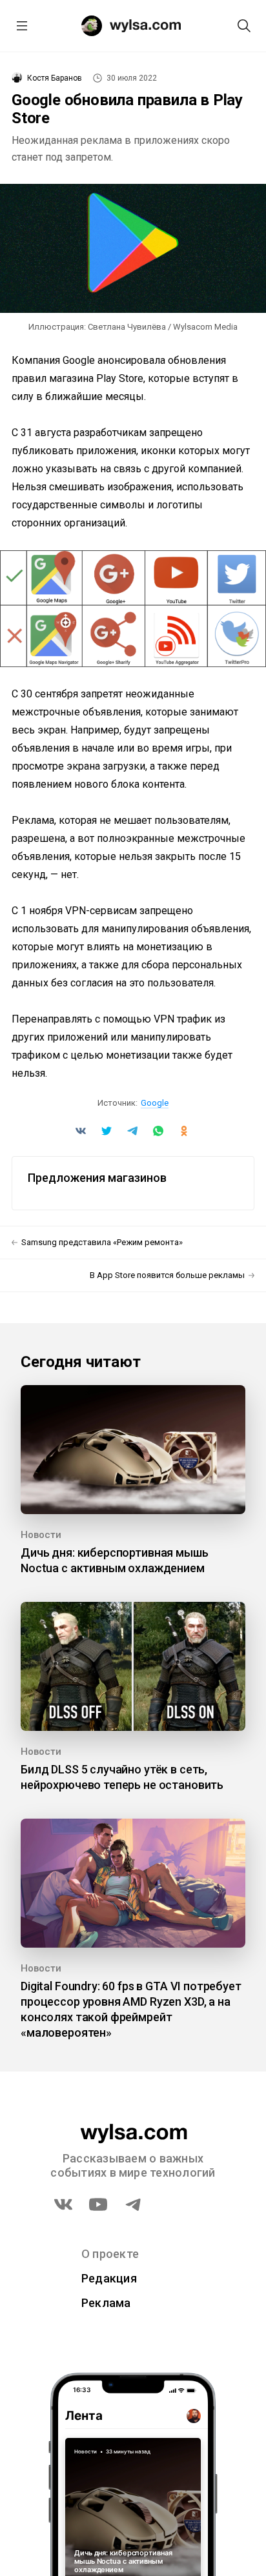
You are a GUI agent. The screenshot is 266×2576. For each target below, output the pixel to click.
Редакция (109, 2278)
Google (155, 1103)
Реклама (106, 2303)
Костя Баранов (55, 78)
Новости (41, 1535)
